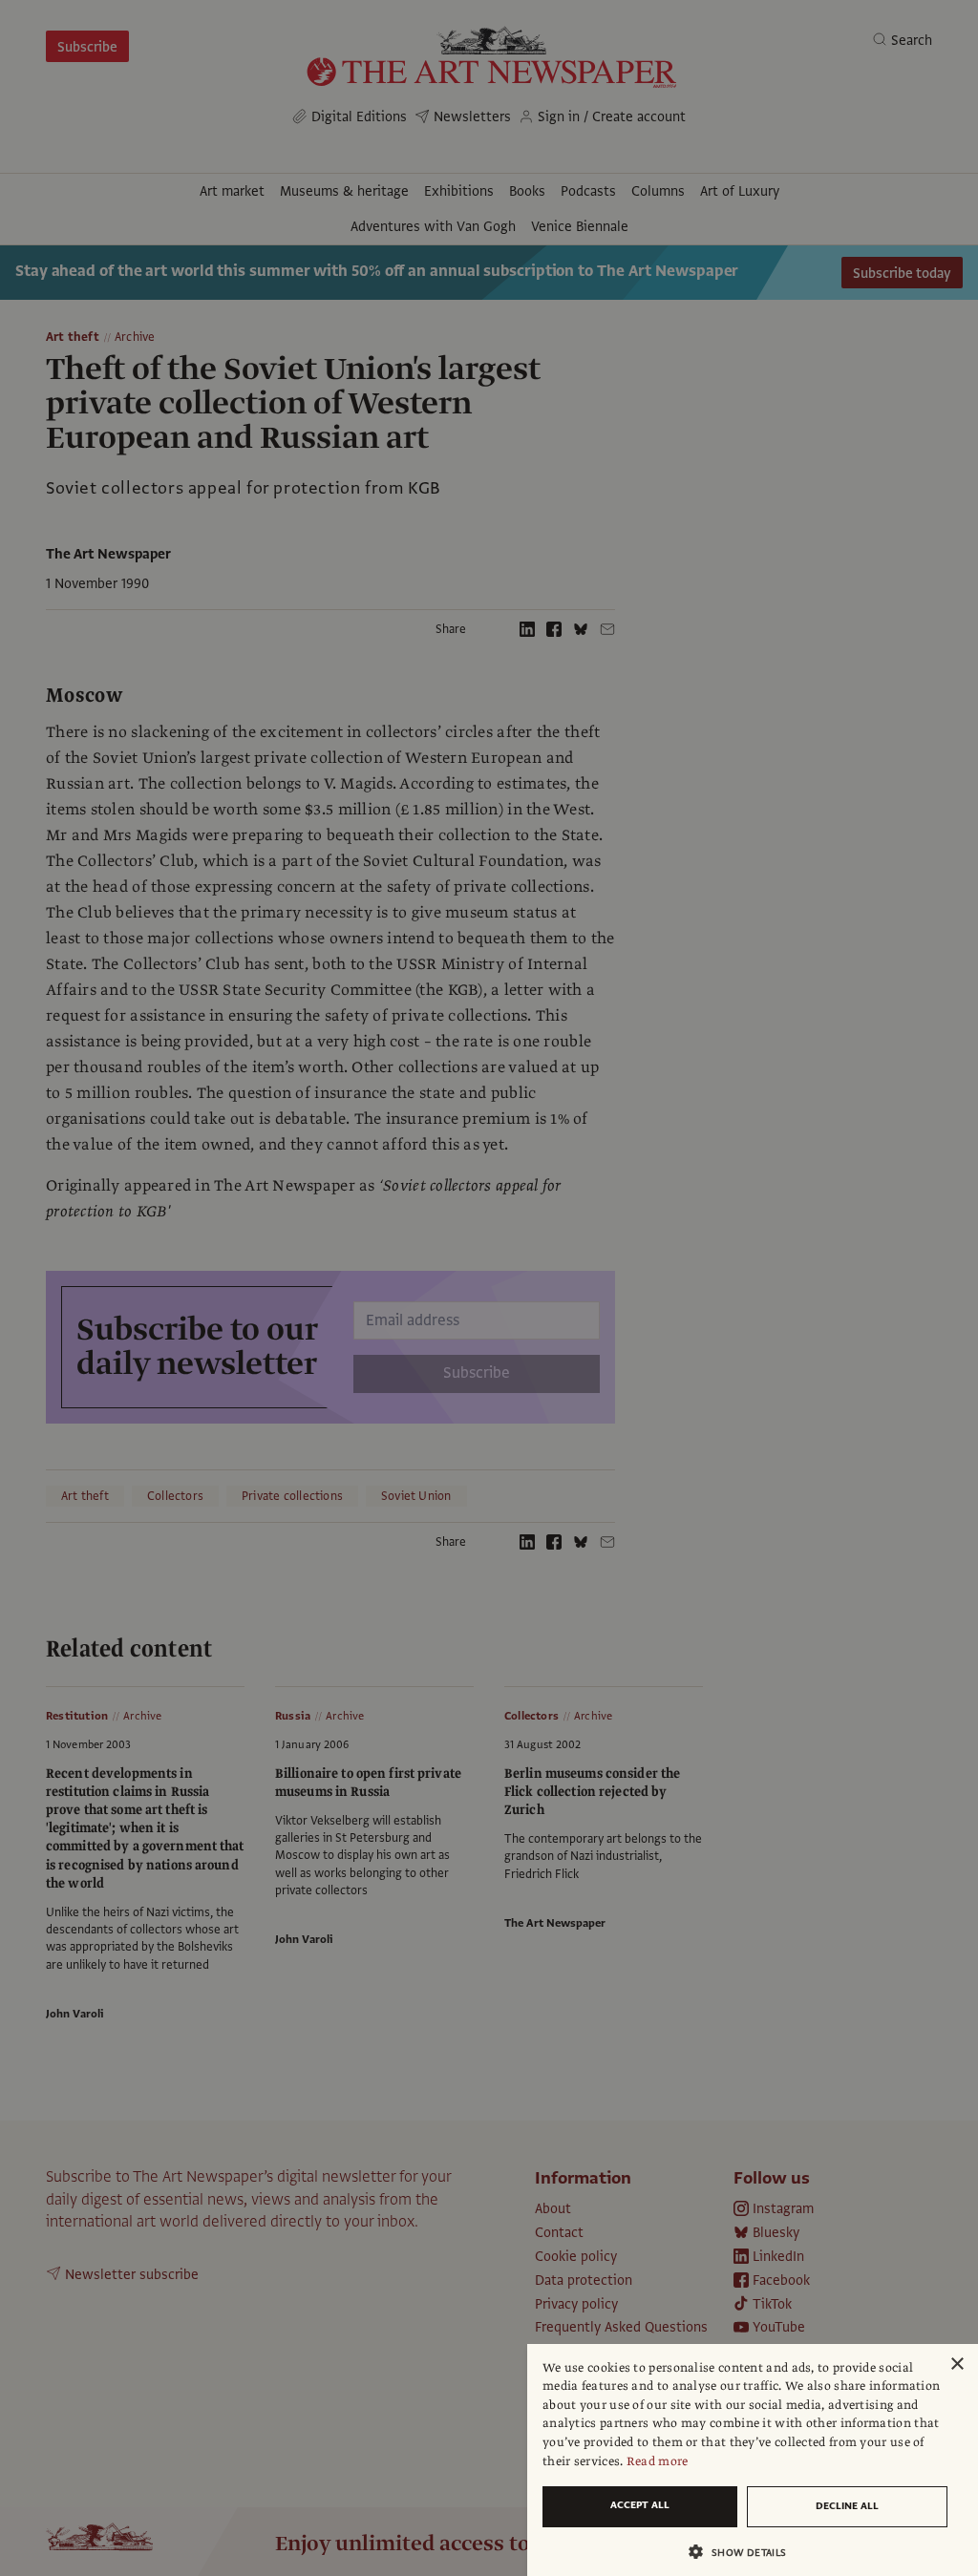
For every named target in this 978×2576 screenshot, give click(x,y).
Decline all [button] (847, 2506)
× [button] (957, 2365)
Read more (658, 2461)
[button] (745, 2552)
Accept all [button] (640, 2505)
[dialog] (753, 2460)
